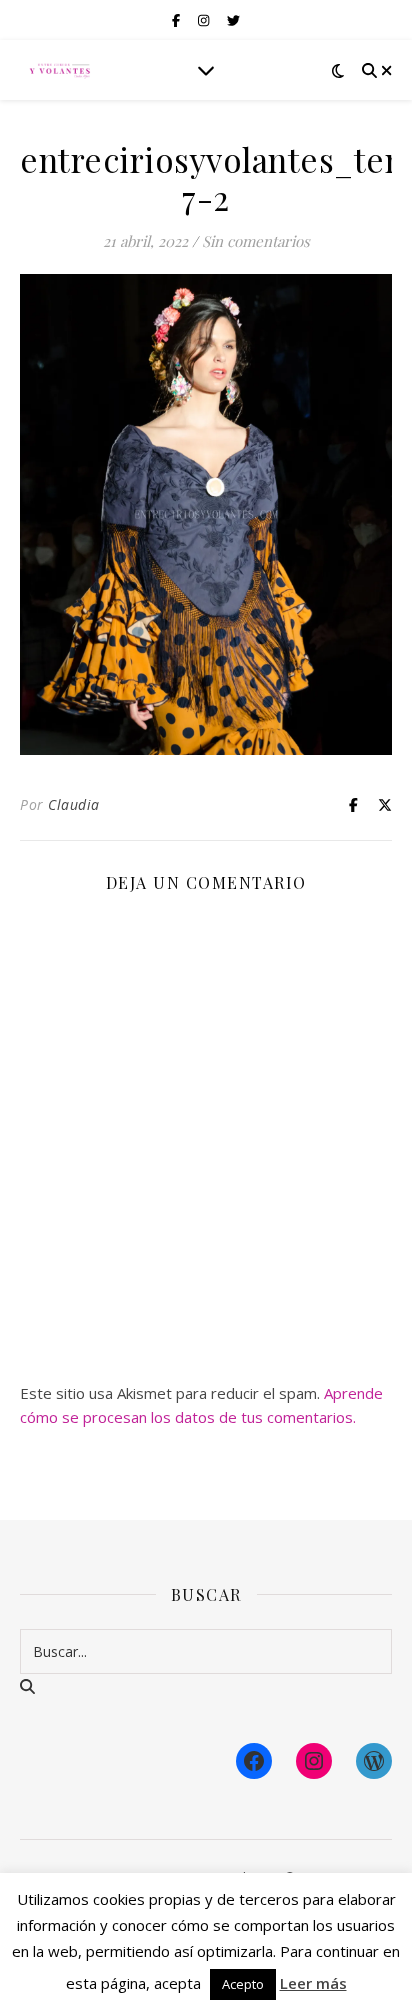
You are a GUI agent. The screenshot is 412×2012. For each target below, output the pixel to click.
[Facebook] (254, 1761)
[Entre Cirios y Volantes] (60, 70)
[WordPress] (374, 1761)
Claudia (74, 804)
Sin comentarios (256, 241)
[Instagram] (314, 1761)
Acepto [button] (243, 1984)
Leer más (313, 1983)
